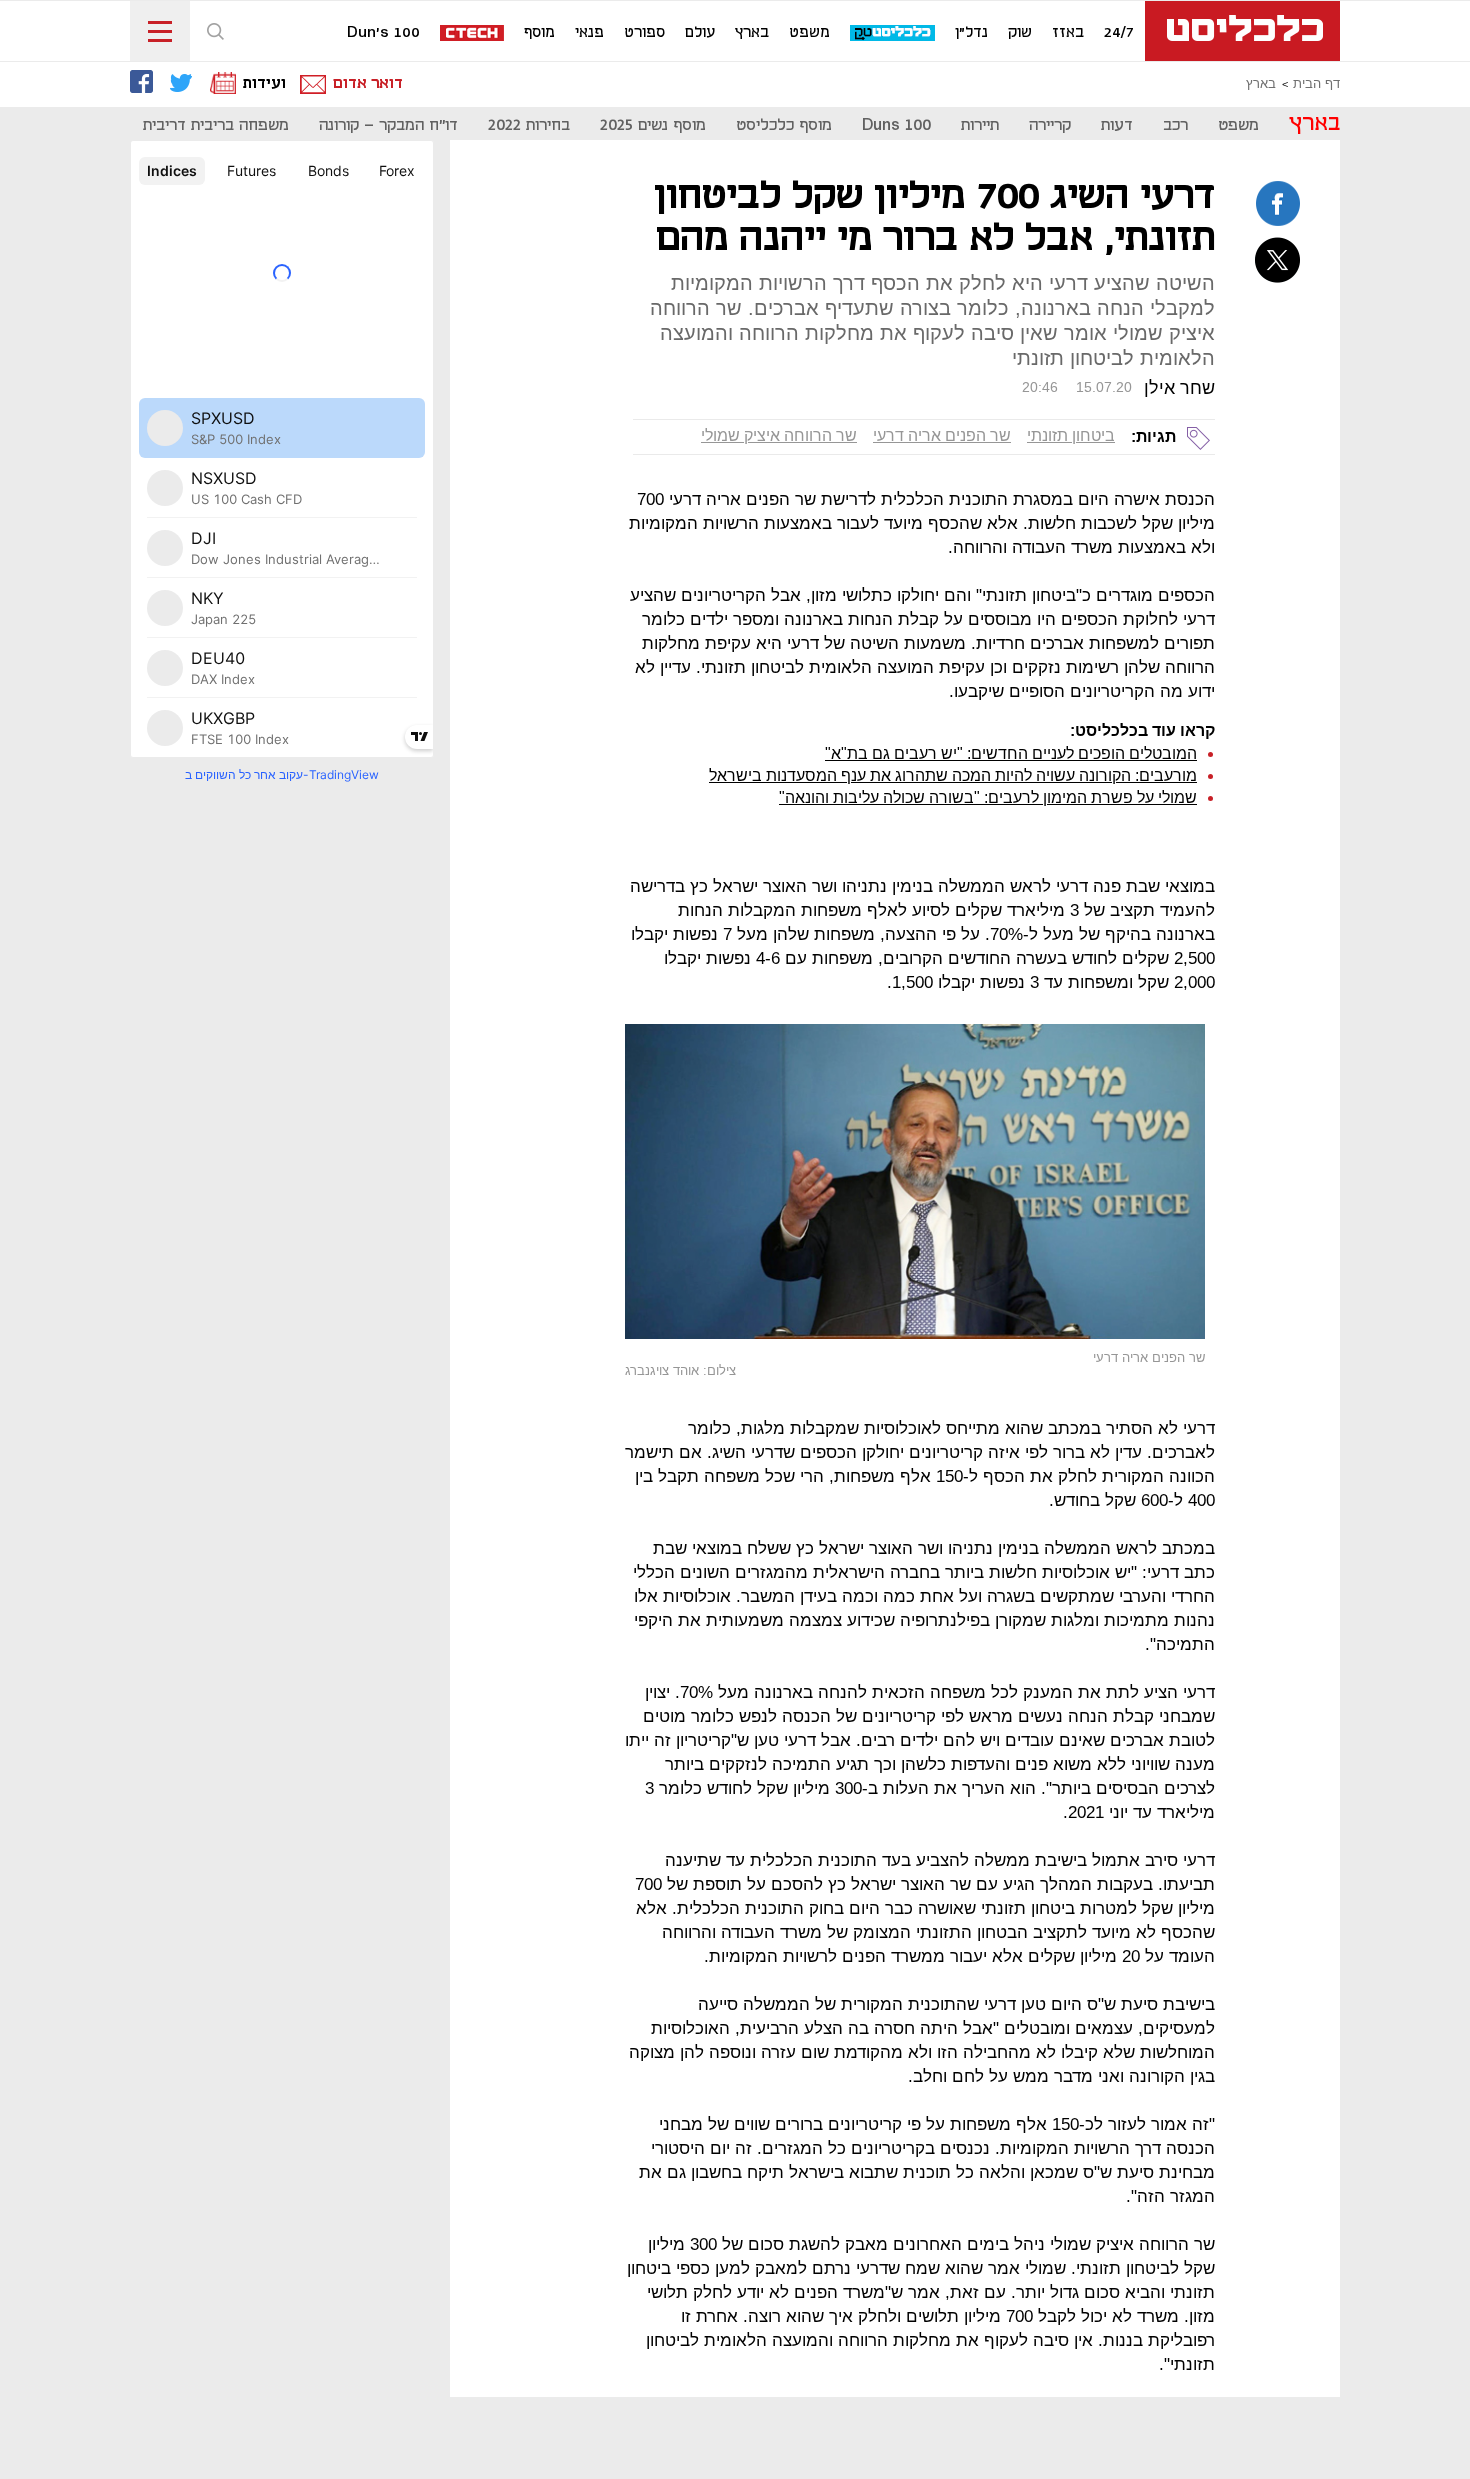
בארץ (752, 33)
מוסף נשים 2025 (653, 125)
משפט (809, 33)
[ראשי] (1242, 31)
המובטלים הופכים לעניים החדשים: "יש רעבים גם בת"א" (1011, 753)
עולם (700, 33)
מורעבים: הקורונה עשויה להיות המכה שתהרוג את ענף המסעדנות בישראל (953, 775)
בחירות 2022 (529, 125)
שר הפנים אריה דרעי (942, 435)
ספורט (644, 33)
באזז (1068, 33)
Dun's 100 (383, 33)
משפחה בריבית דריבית (216, 125)
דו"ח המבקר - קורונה (388, 125)
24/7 (1119, 33)
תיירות (980, 125)
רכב (1175, 125)
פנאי (589, 33)
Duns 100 (896, 125)
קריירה (1050, 125)
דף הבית (1316, 84)
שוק (1020, 33)
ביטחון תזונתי (1071, 435)
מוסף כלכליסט (784, 125)
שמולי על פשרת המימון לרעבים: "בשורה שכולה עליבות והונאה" (988, 797)
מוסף (539, 33)
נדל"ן (971, 33)
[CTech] (473, 34)
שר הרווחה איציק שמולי (779, 435)
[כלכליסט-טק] (893, 33)
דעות (1117, 125)
